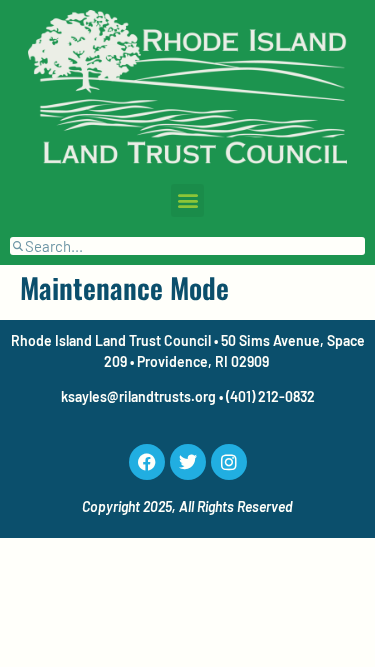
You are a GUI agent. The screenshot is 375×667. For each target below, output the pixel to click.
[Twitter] (188, 462)
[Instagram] (229, 462)
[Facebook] (147, 462)
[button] (187, 200)
